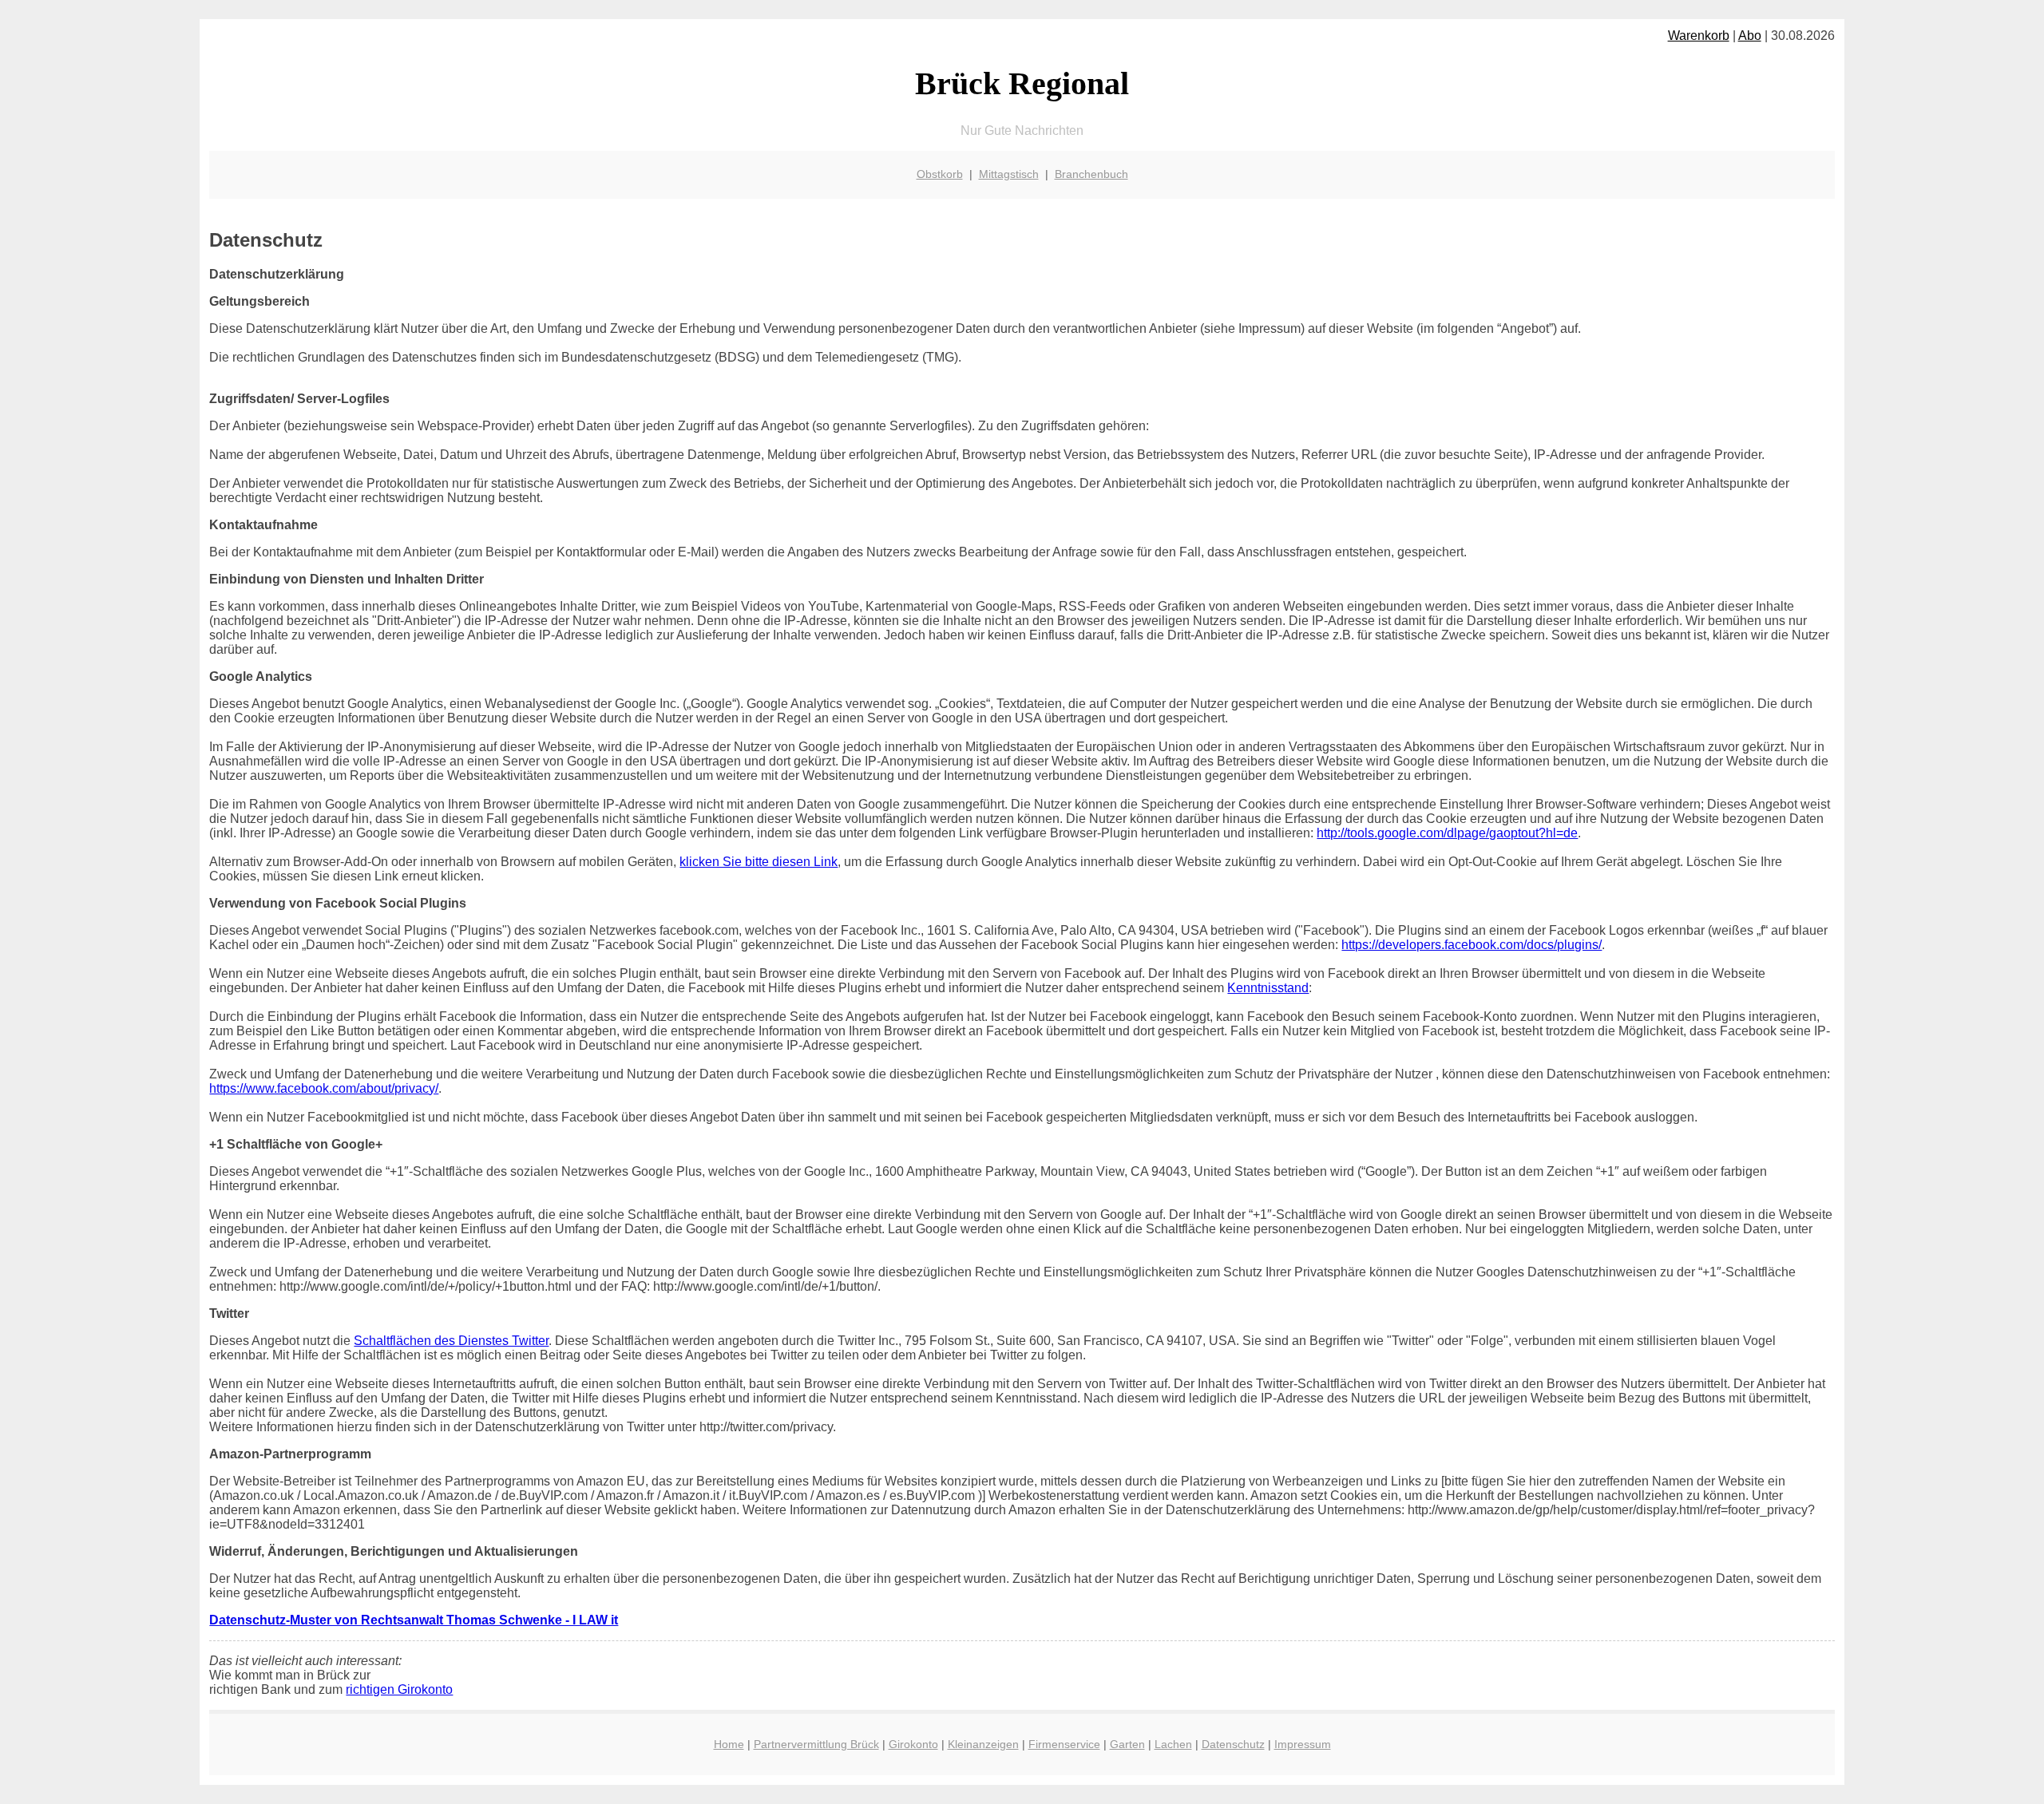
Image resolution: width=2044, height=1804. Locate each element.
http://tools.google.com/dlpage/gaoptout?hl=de (1447, 833)
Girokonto (913, 1744)
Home (729, 1744)
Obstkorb (940, 174)
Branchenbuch (1091, 174)
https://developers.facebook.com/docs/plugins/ (1472, 945)
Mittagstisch (1009, 174)
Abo (1750, 36)
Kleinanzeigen (983, 1744)
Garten (1127, 1744)
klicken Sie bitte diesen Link (759, 862)
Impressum (1303, 1744)
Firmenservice (1064, 1744)
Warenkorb (1699, 36)
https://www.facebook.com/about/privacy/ (324, 1088)
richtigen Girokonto (399, 1689)
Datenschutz (1233, 1744)
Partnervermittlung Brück (816, 1744)
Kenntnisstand (1268, 988)
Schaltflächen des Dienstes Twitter (451, 1341)
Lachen (1173, 1744)
